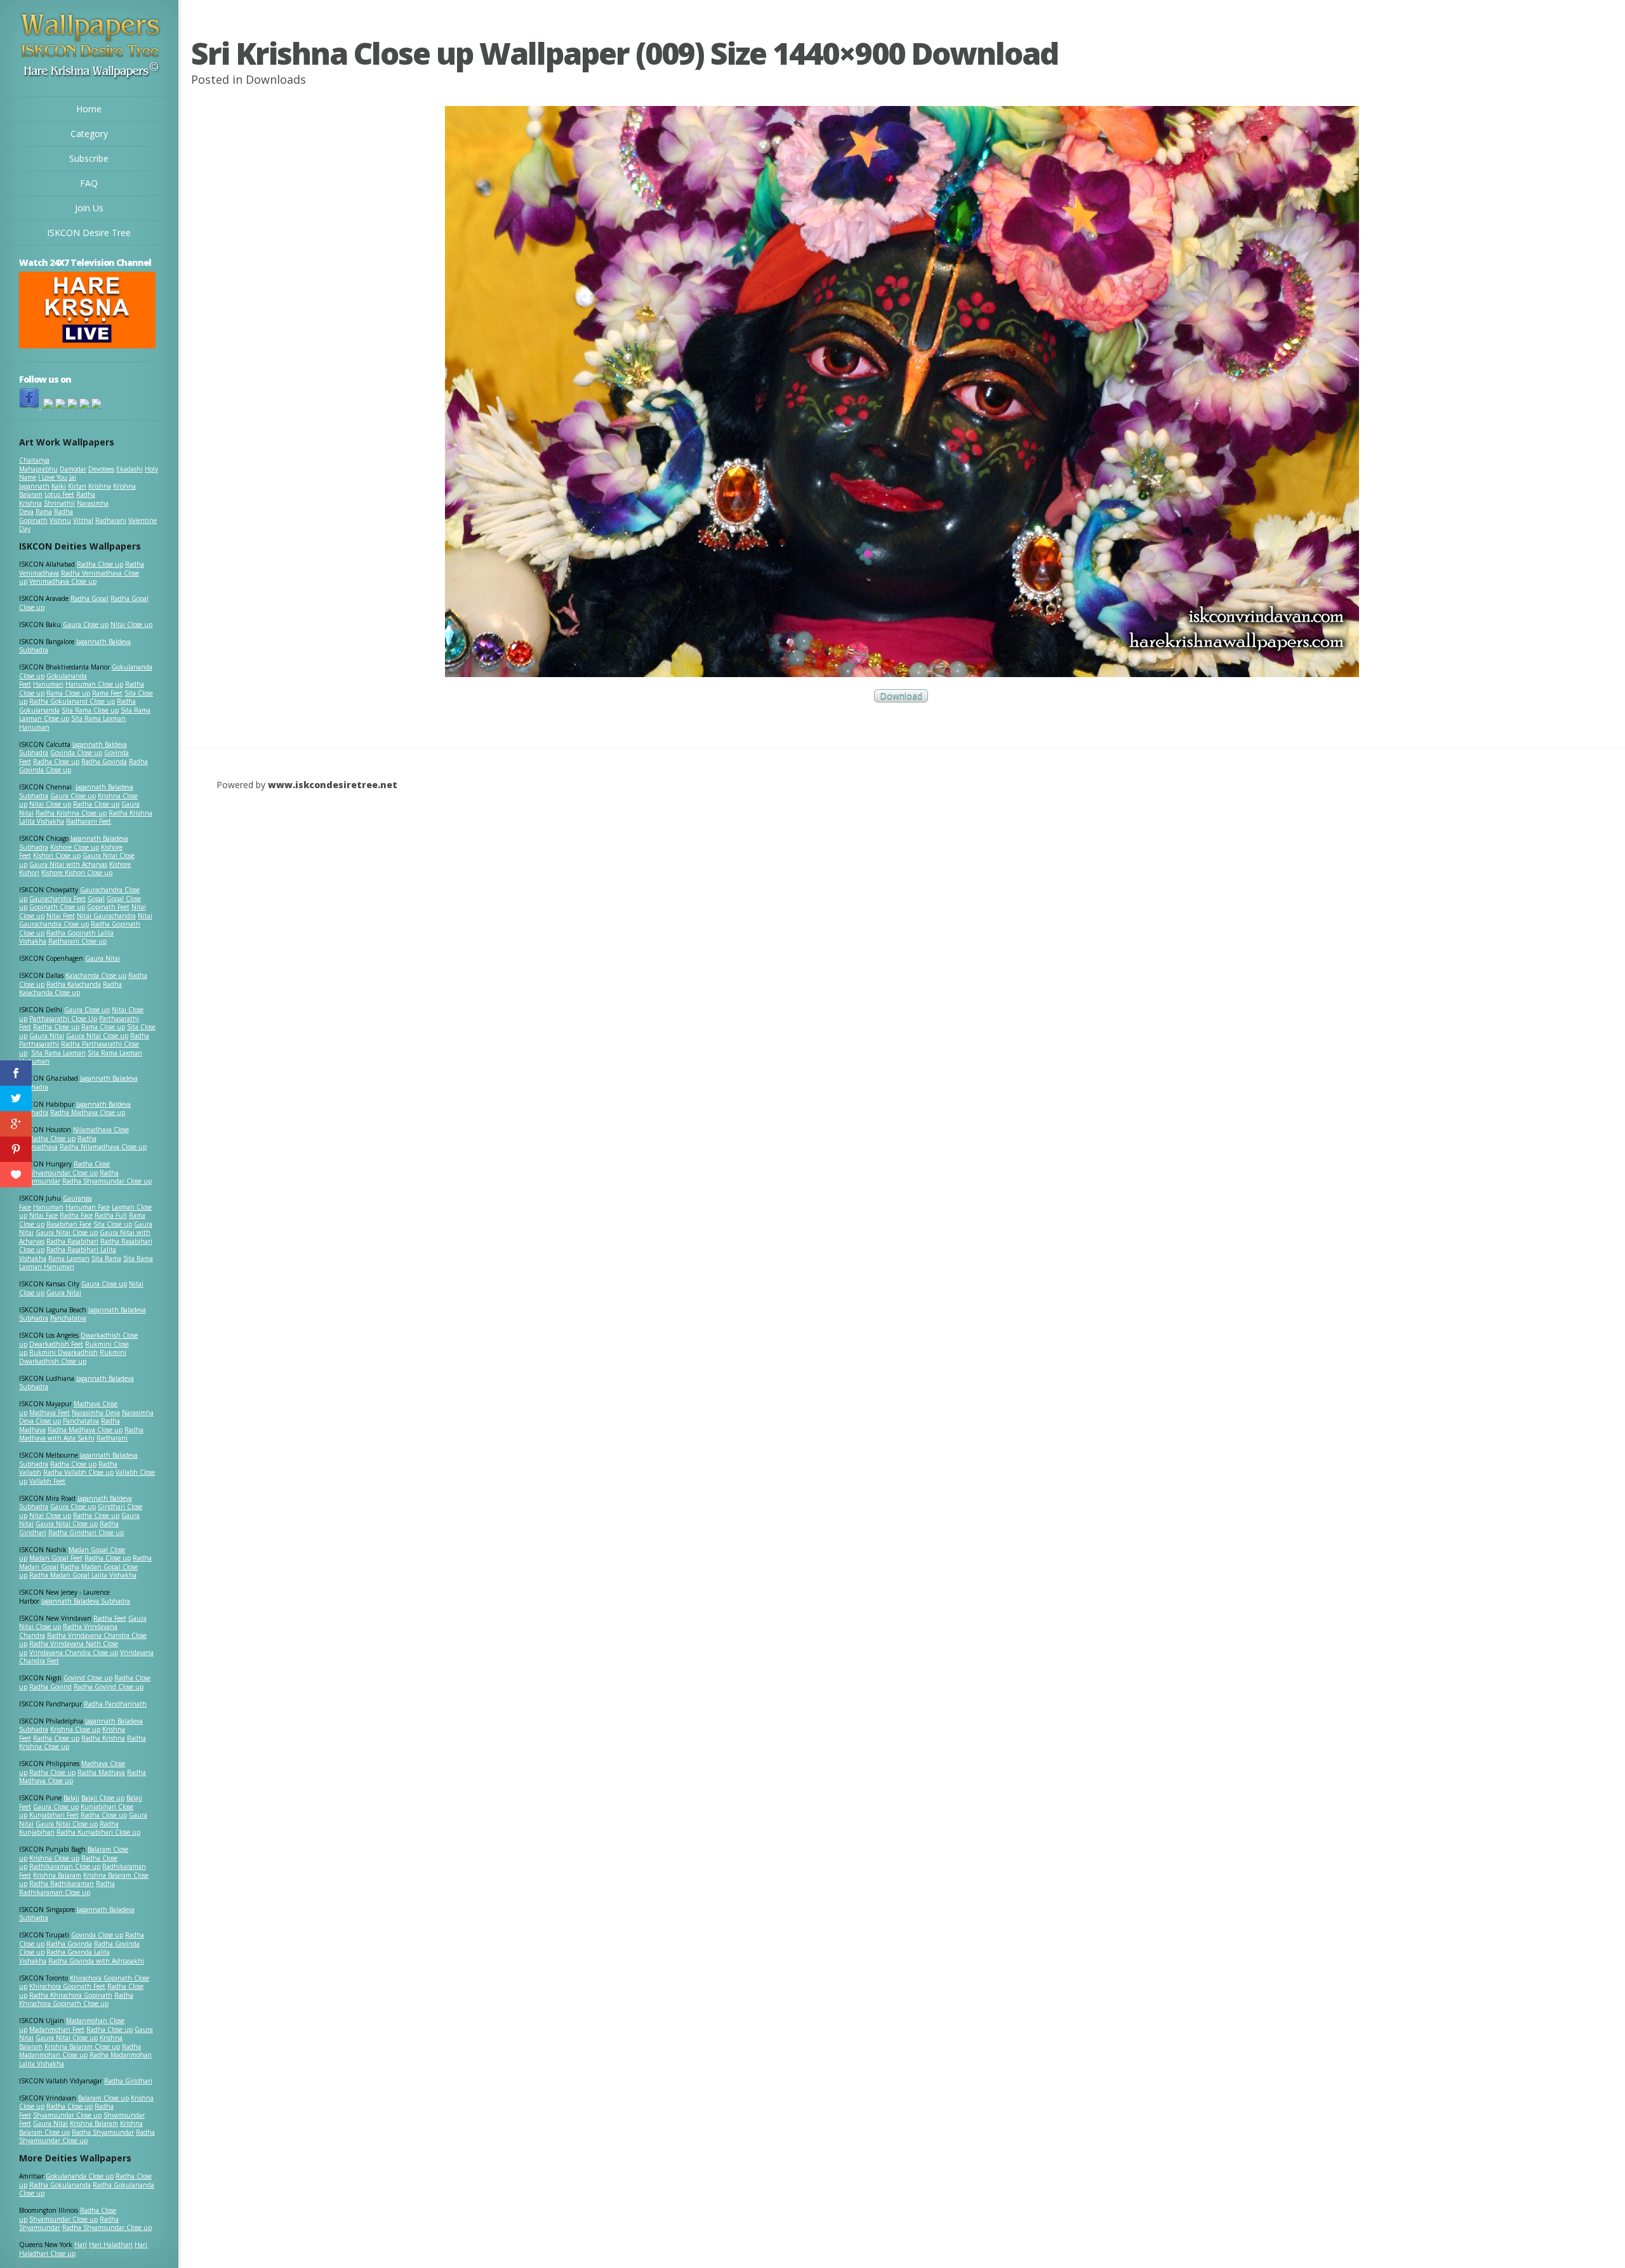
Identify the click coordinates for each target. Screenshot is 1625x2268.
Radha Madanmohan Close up (80, 2051)
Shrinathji (59, 503)
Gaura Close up (86, 624)
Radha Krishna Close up (71, 813)
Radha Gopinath (46, 516)
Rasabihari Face (69, 1224)
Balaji (71, 1798)
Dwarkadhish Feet (56, 1344)
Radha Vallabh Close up (78, 1472)
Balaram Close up (103, 2098)
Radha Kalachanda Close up (70, 989)
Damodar (73, 469)
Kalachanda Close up (96, 975)
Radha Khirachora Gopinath (71, 1995)
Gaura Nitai (103, 958)
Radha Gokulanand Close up (72, 701)
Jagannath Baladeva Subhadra (76, 1383)
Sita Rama (106, 1258)
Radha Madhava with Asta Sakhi (81, 1434)
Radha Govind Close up (109, 1687)
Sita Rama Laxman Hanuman (72, 723)
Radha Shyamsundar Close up (107, 1181)
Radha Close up (100, 564)
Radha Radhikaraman (62, 1883)
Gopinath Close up (57, 907)
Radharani (111, 520)
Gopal (96, 899)
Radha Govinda (104, 761)
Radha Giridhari (128, 2081)
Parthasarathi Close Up (63, 1019)
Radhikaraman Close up (65, 1866)
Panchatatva (68, 1318)
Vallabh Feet (47, 1481)
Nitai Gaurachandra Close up (86, 920)
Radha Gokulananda (60, 2185)
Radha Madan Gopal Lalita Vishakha (83, 1575)
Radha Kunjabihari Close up (98, 1832)
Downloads (276, 79)
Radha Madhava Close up (88, 1112)
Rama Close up (68, 693)
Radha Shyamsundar (103, 2132)
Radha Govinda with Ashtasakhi (96, 1961)
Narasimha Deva (96, 1413)
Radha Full (111, 1215)
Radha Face (76, 1215)
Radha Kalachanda (74, 984)
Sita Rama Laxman (58, 1053)
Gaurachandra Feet (57, 899)
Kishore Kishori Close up (77, 873)
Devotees (101, 469)
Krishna (100, 486)
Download (901, 696)
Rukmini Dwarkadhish (63, 1352)
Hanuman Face (88, 1207)
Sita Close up (113, 1224)
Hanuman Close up (94, 684)
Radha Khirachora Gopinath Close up (76, 2000)
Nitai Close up (131, 624)
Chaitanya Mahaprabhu (38, 465)
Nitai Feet (61, 916)
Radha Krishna (103, 1738)
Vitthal (83, 520)
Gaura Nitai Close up (97, 1036)
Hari (81, 2245)
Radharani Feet (89, 821)
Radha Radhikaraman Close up (67, 1888)
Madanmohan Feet (57, 2029)
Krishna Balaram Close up (82, 2047)
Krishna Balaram (57, 1875)
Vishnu (60, 520)
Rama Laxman (69, 1258)
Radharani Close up (77, 941)
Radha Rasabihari (72, 1241)
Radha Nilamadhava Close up (103, 1147)
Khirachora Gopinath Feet (67, 1986)
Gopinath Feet (108, 907)
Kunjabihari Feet (54, 1815)
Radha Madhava (101, 1772)
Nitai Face (43, 1215)
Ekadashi (129, 469)
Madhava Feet (50, 1413)
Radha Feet (110, 1618)
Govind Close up (88, 1678)
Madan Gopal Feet (56, 1558)
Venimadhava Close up (63, 581)
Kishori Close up (57, 855)
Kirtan (77, 486)
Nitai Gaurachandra (106, 916)
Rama (44, 511)
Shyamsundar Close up (63, 1173)
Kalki (59, 486)
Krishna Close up (75, 1729)
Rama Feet (107, 693)
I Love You (53, 477)
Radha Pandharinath (115, 1704)
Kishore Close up (75, 847)
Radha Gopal (90, 598)
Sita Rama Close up (90, 710)
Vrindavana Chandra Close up (74, 1652)
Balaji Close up (103, 1798)
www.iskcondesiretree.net (333, 785)
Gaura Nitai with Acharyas (68, 864)
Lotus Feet (59, 494)
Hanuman (48, 684)
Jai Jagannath (48, 482)
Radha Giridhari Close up (86, 1533)
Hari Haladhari (111, 2245)
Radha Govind (50, 1687)
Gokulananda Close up (80, 2176)
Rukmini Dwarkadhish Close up (73, 1357)
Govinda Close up (76, 753)
